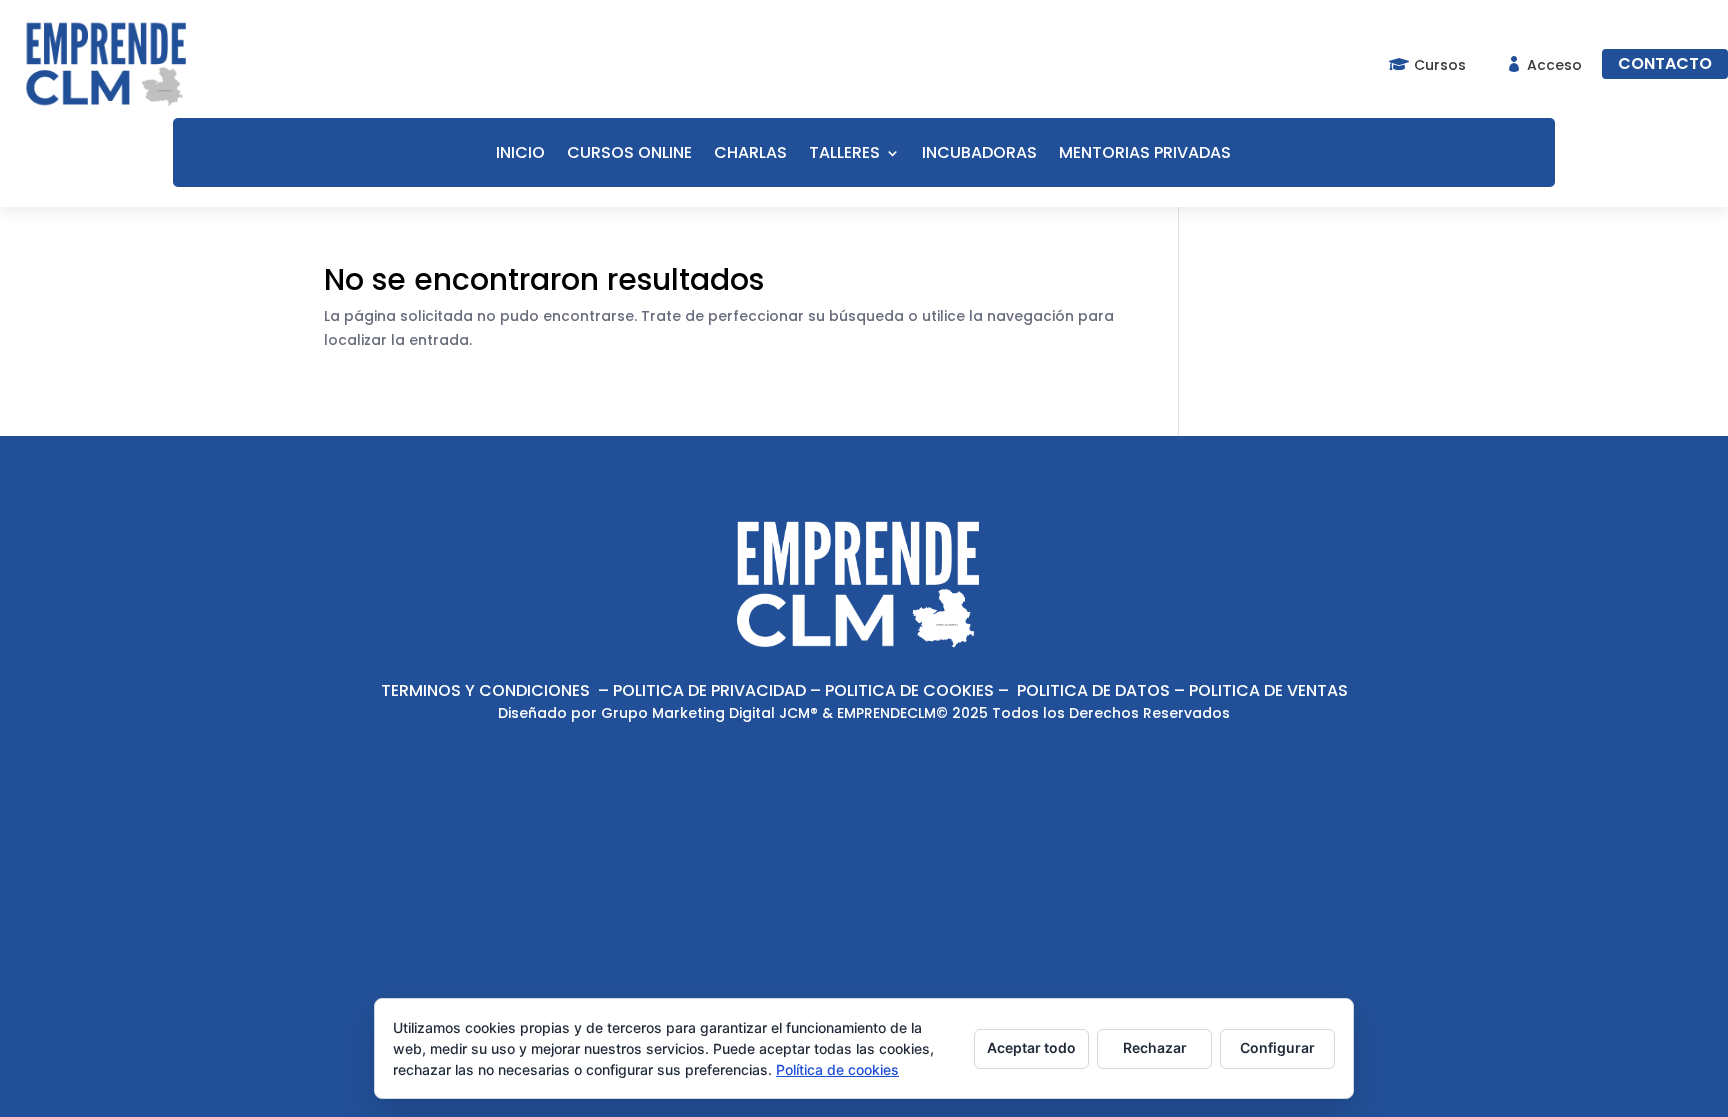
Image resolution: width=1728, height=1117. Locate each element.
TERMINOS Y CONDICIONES (485, 690)
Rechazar (1155, 1047)
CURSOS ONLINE (629, 155)
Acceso (1554, 65)
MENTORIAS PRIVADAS (1145, 155)
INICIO (520, 155)
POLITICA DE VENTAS (1268, 690)
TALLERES (844, 155)
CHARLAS (750, 155)
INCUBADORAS (979, 155)
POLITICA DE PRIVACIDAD (709, 690)
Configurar (1277, 1047)
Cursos (1440, 65)
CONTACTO (1665, 63)
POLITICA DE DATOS (1093, 690)
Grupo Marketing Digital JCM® (709, 713)
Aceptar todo (1031, 1047)
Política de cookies (837, 1069)
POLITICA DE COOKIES (909, 690)
